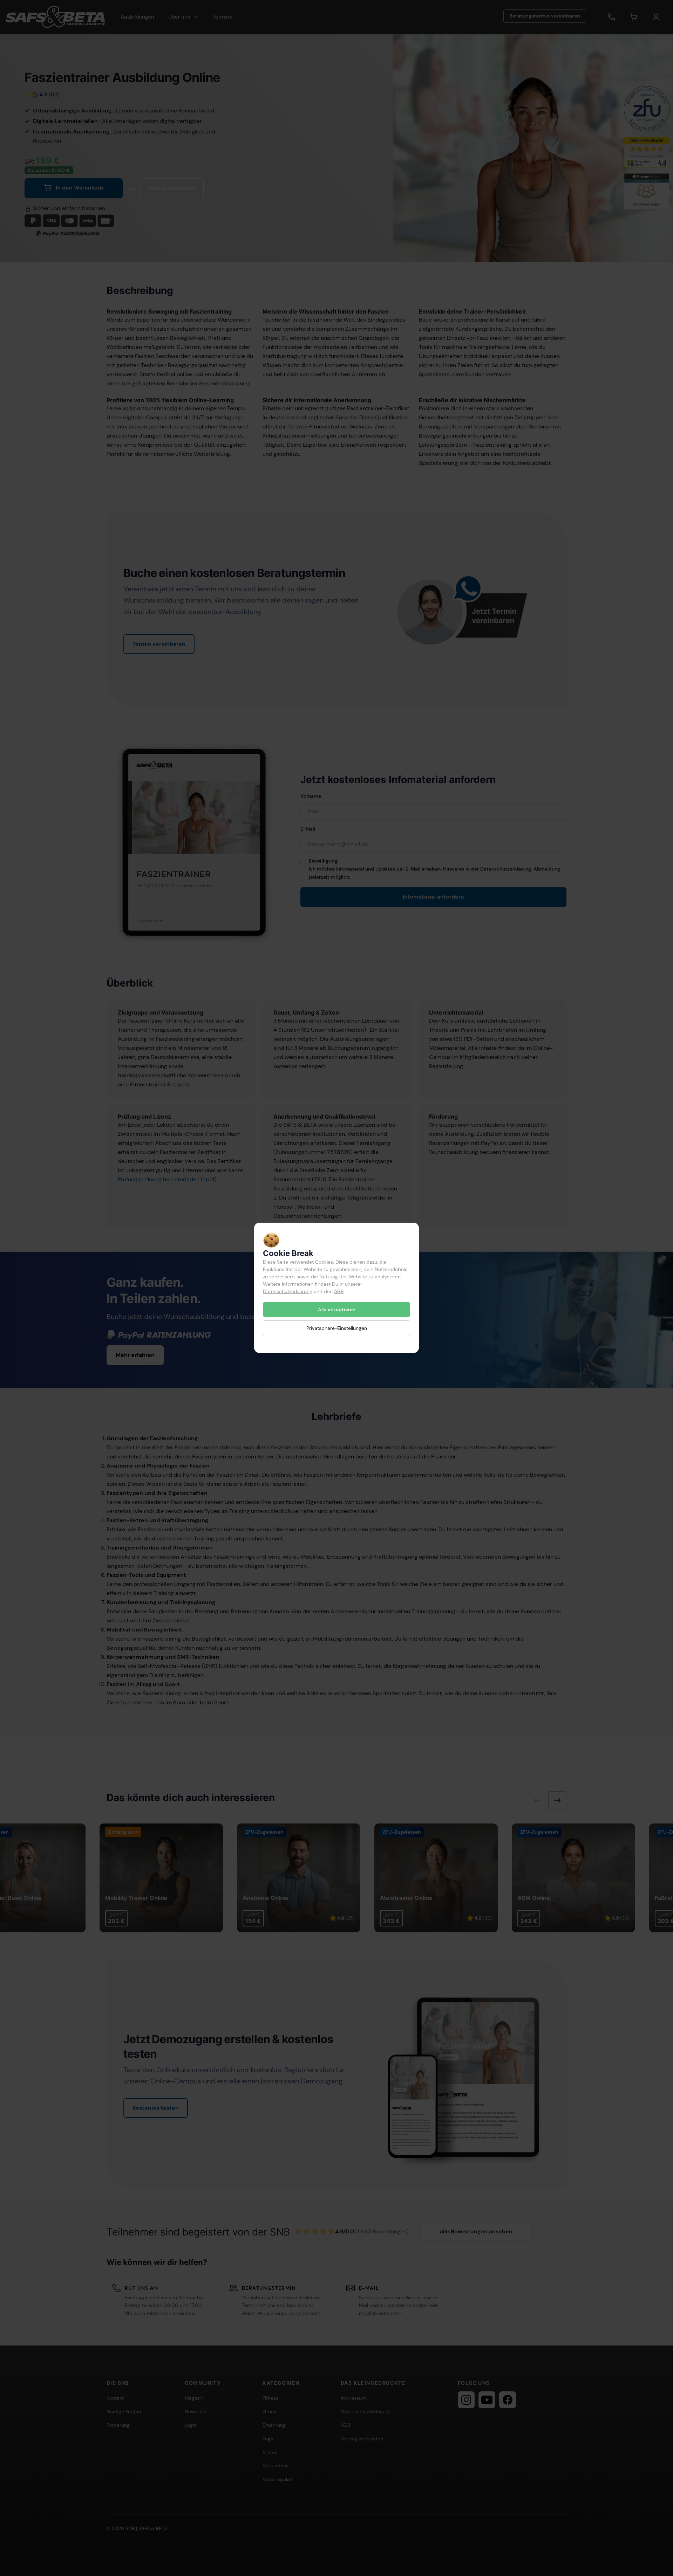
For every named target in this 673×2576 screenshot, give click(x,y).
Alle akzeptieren (337, 1310)
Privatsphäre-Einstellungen (337, 1328)
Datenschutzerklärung (288, 1291)
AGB (339, 1291)
